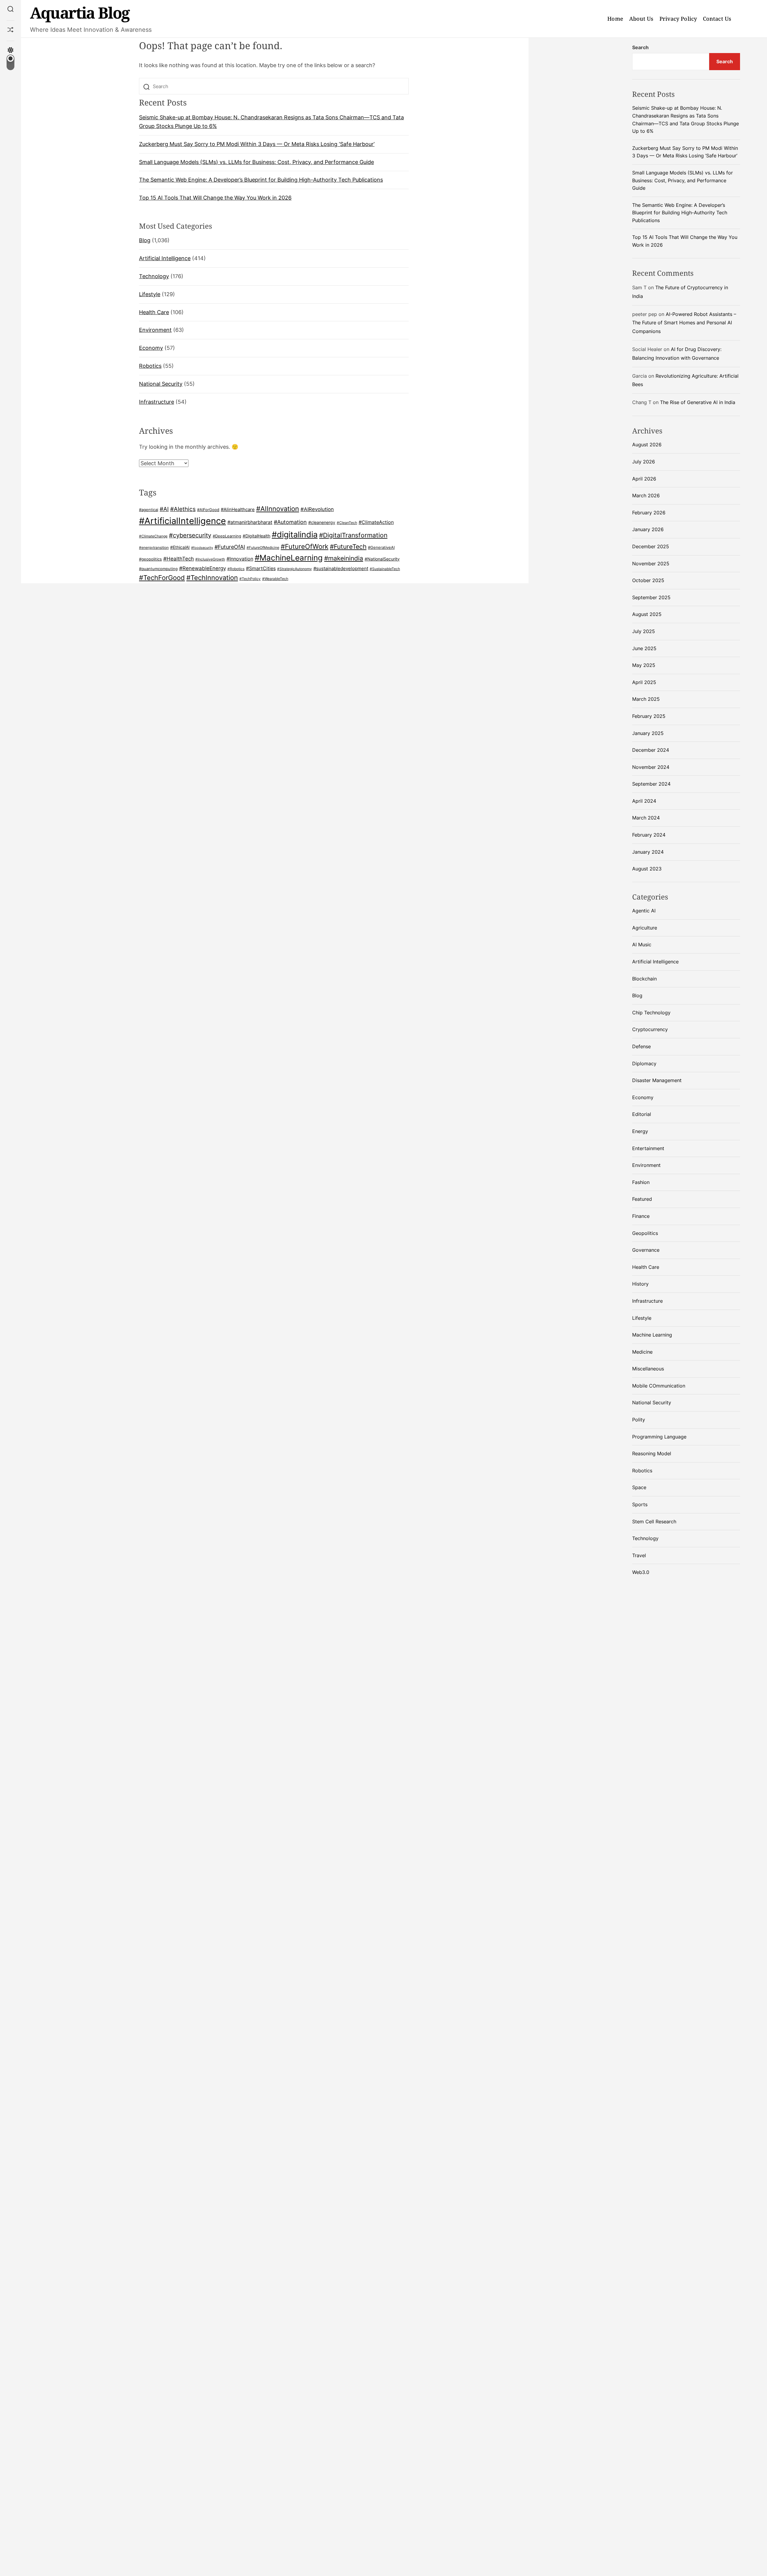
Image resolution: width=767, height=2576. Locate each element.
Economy (151, 348)
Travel (639, 1555)
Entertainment (648, 1148)
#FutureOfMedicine (263, 547)
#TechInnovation (212, 578)
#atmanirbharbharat (250, 522)
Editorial (642, 1114)
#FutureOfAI (230, 547)
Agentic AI (644, 911)
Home (615, 19)
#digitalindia (295, 535)
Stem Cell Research (654, 1522)
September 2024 (651, 784)
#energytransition (154, 548)
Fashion (641, 1182)
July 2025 (644, 631)
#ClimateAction (376, 522)
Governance (646, 1250)
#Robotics (236, 569)
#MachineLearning (289, 558)
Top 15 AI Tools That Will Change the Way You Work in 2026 (215, 198)
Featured (642, 1199)
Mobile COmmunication (659, 1386)
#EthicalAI (180, 547)
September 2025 (651, 597)
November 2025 (651, 564)
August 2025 (647, 614)
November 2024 (651, 767)
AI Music (642, 944)
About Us (641, 19)
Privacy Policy (678, 19)
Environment (155, 330)
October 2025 (648, 580)
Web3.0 (641, 1572)
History (640, 1284)
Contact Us (717, 19)
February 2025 (649, 716)
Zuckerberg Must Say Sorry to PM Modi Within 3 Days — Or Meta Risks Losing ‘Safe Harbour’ (257, 144)
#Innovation (240, 559)
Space (639, 1487)
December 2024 (651, 750)
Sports (640, 1504)
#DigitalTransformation (353, 535)
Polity (639, 1420)
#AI (164, 509)
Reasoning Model (652, 1453)
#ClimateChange (153, 536)
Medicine (642, 1352)
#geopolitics (150, 559)
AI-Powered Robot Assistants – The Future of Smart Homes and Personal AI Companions (684, 323)
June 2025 (644, 648)
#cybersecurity (190, 535)
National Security (161, 384)
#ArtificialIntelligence (182, 521)
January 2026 (648, 529)
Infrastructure (157, 402)
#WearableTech (275, 579)
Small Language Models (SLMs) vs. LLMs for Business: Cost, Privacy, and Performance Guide (256, 162)
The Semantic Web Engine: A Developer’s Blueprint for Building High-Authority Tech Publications (261, 180)
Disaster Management (657, 1080)
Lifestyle (150, 294)
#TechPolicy (250, 579)
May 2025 (644, 665)
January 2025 (648, 733)
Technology (154, 276)
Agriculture (645, 928)
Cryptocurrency (650, 1029)
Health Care (154, 312)
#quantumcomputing (158, 569)
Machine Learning (652, 1335)
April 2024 (644, 801)
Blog (145, 241)
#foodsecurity (202, 548)
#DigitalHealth (256, 536)
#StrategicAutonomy (295, 569)
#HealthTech (179, 559)
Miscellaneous (648, 1369)
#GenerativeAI (381, 547)
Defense (641, 1046)
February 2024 (649, 835)
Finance (641, 1216)
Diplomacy (644, 1063)
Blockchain (644, 979)
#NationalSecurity (382, 559)
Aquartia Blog (80, 12)
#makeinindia (344, 558)
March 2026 (646, 495)
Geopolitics (645, 1233)
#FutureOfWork (305, 546)
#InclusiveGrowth (210, 559)
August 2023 (647, 869)
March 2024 (646, 818)
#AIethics (183, 509)
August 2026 (647, 445)
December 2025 (651, 546)
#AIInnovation (278, 509)
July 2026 (644, 462)
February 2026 (649, 513)
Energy (640, 1131)
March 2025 (646, 699)
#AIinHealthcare (238, 509)
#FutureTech (348, 547)
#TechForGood (162, 578)
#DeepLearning (227, 536)
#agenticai (149, 510)
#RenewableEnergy (203, 568)
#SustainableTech (385, 569)
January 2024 (648, 852)
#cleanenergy (322, 522)
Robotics (150, 366)
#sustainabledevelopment (341, 569)
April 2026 (644, 479)
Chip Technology (651, 1013)
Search (640, 47)
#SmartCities (261, 568)
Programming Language (659, 1437)
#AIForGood (208, 510)
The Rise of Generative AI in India (698, 402)
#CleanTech (347, 523)
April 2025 (644, 682)
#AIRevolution (317, 509)
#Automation (290, 522)
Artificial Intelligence (165, 258)
